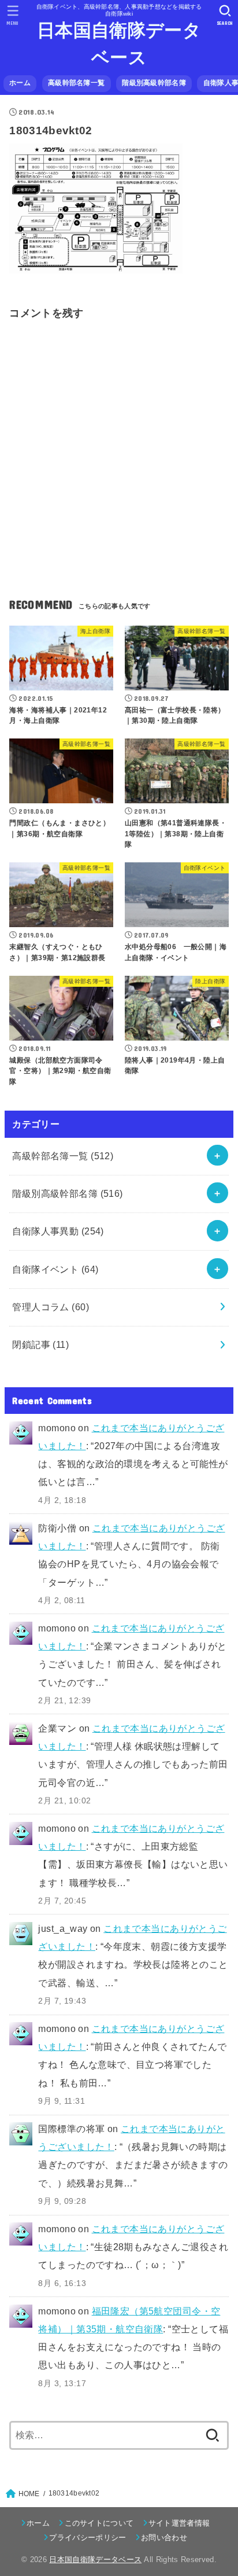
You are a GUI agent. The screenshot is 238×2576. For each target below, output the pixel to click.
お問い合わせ (164, 2538)
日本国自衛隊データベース (119, 44)
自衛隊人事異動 (58, 1231)
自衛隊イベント (55, 1269)
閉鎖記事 (40, 1344)
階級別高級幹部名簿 (154, 83)
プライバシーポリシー (88, 2538)
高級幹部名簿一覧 (76, 83)
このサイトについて (99, 2523)
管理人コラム (51, 1307)
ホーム (20, 83)
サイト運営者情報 (179, 2523)
